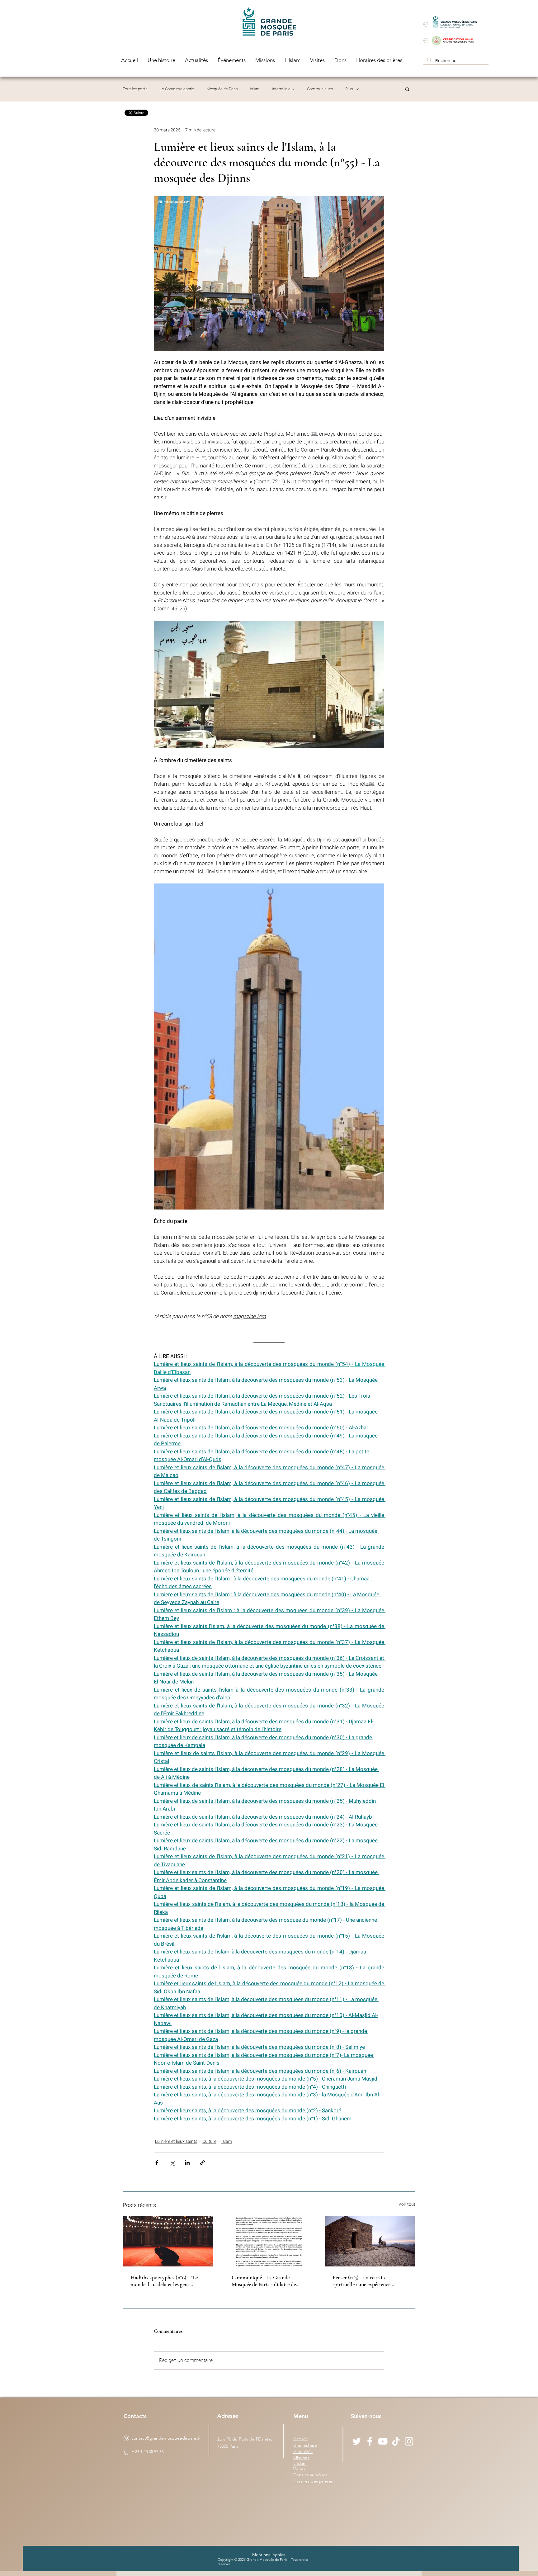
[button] (407, 89)
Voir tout (407, 2204)
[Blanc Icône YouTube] (383, 2441)
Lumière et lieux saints (176, 2141)
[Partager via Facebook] (157, 2163)
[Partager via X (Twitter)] (172, 2163)
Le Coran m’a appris (177, 89)
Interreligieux (283, 89)
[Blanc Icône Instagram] (409, 2441)
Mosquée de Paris (222, 89)
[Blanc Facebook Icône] (370, 2441)
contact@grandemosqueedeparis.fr (166, 2438)
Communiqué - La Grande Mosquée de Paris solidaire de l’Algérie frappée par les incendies (268, 2281)
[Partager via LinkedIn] (187, 2163)
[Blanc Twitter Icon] (357, 2441)
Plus (349, 89)
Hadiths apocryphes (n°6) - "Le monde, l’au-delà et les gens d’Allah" (164, 2281)
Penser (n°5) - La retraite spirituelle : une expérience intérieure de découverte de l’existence (362, 2281)
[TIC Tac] (396, 2441)
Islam (255, 89)
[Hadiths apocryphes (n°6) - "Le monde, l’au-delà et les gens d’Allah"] (168, 2241)
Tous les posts (135, 89)
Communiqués (320, 89)
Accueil (300, 2439)
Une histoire (305, 2445)
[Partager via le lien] (203, 2163)
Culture (209, 2141)
